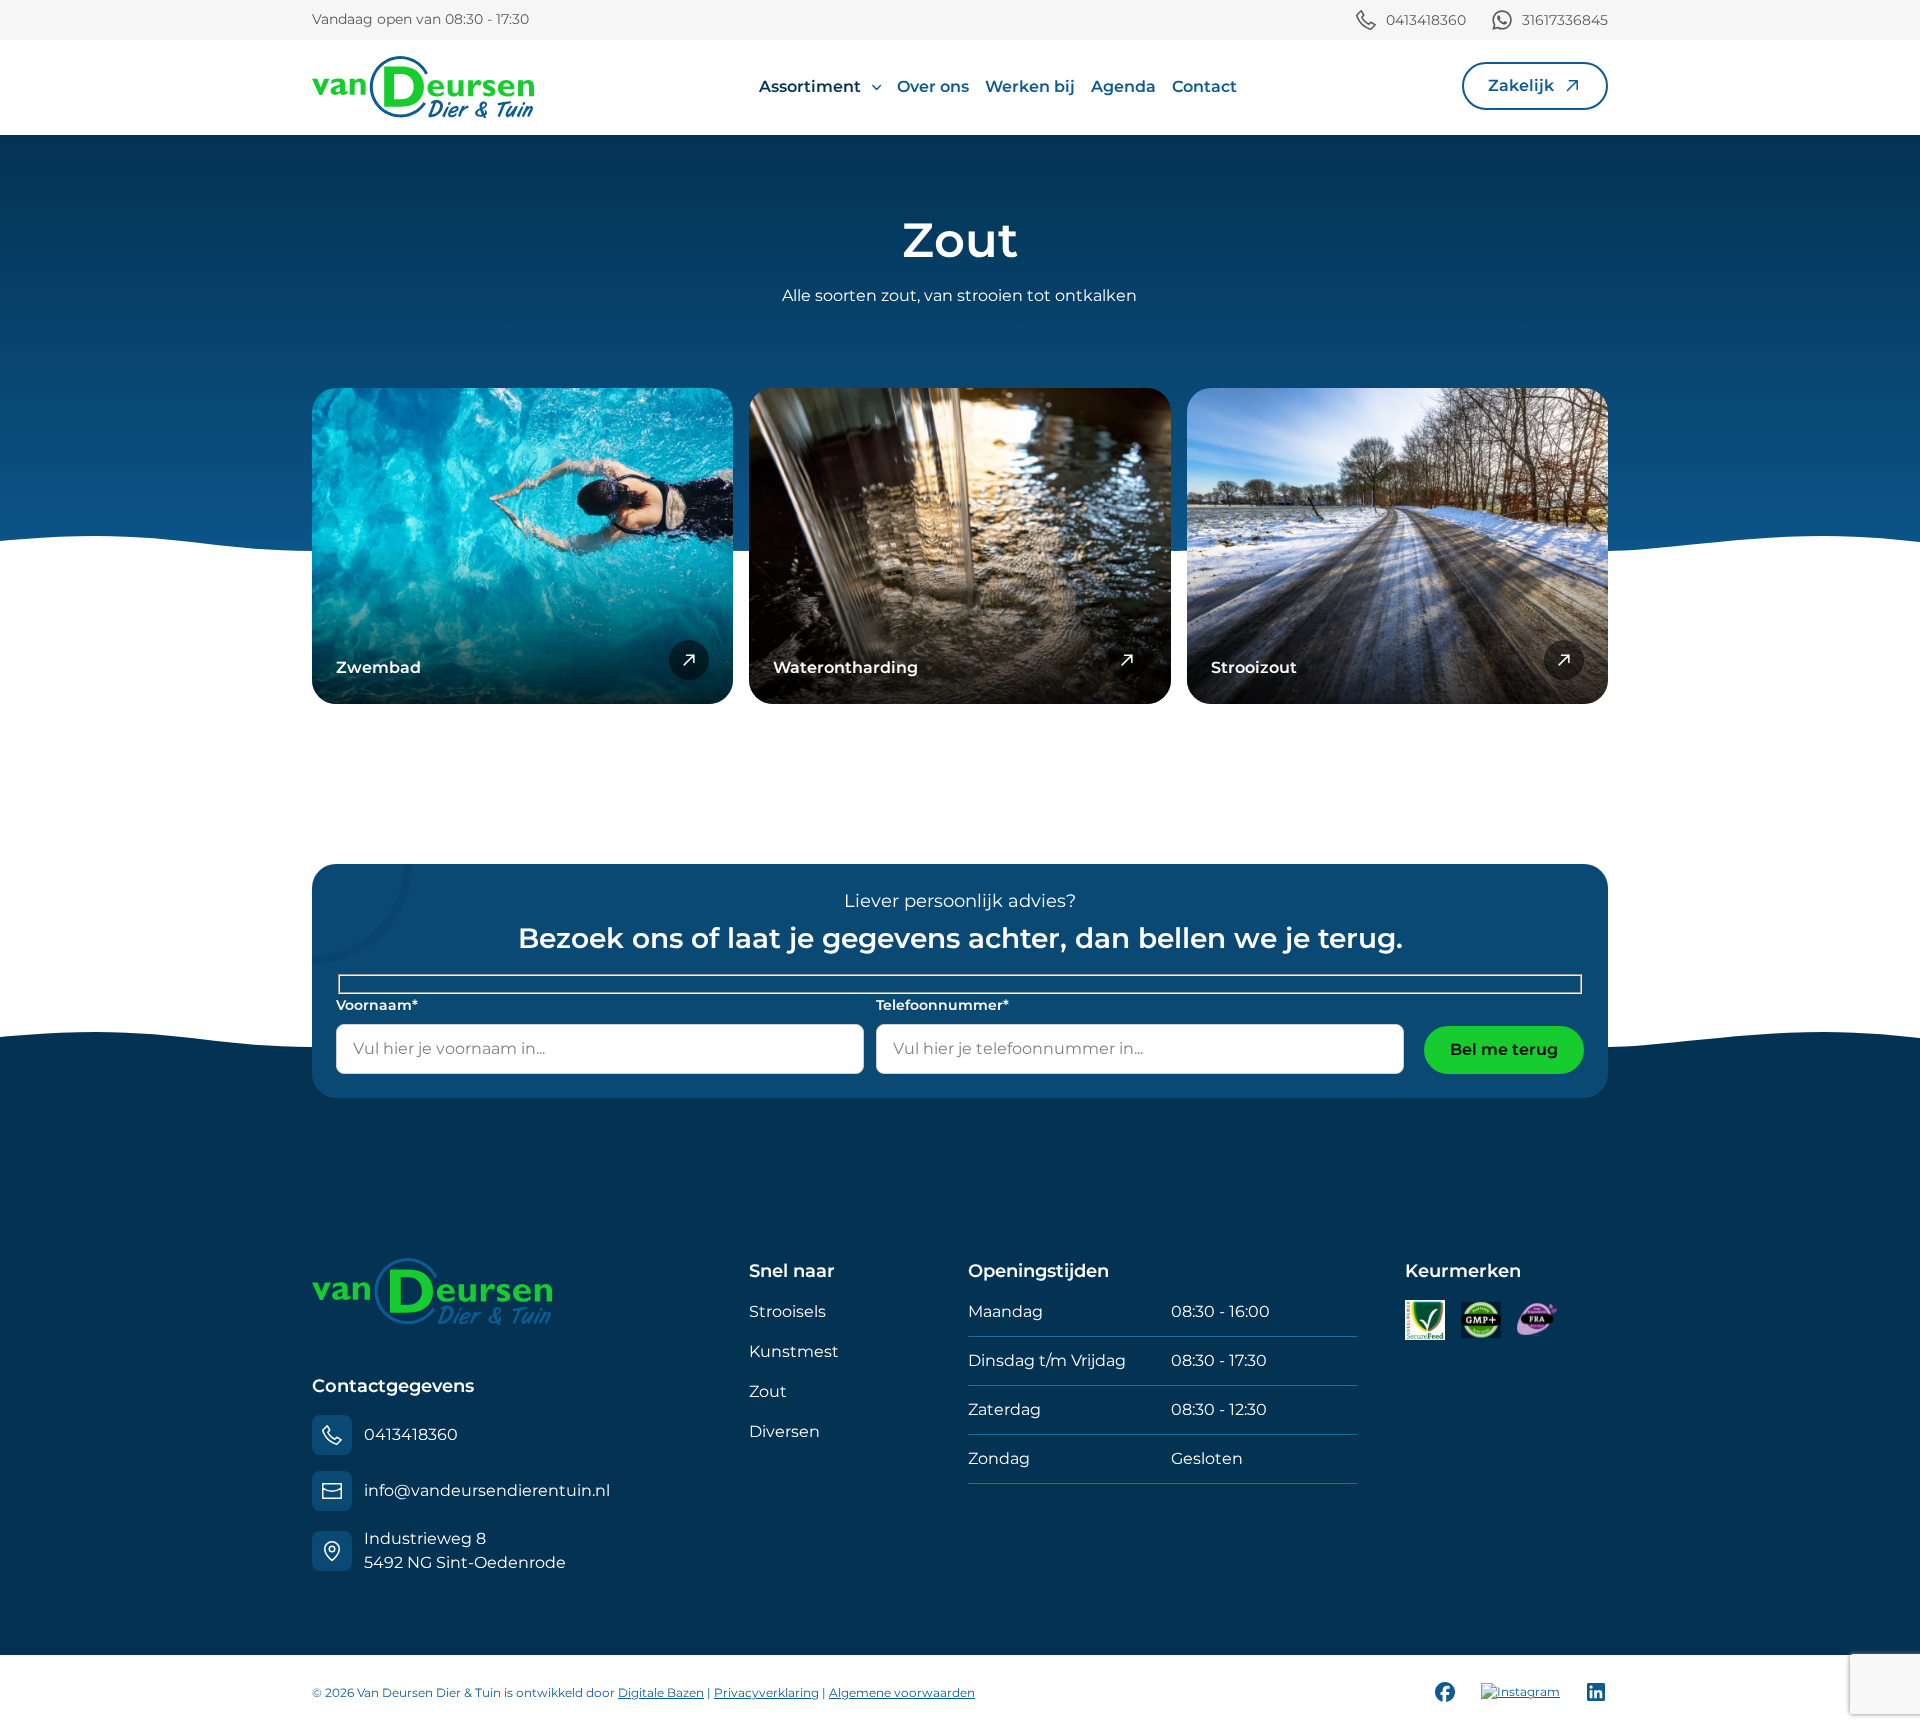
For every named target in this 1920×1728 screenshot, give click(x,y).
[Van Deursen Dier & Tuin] (423, 87)
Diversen (784, 1431)
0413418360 (1426, 20)
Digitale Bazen (661, 1692)
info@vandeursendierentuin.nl (487, 1490)
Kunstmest (794, 1351)
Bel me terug (1504, 1049)
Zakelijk (1521, 85)
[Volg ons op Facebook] (1445, 1692)
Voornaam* (377, 1005)
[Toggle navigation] (1468, 111)
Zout (768, 1391)
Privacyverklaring (766, 1692)
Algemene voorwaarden (902, 1692)
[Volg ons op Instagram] (1520, 1692)
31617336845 (1565, 20)
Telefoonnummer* (942, 1005)
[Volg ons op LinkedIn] (1596, 1692)
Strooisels (787, 1311)
